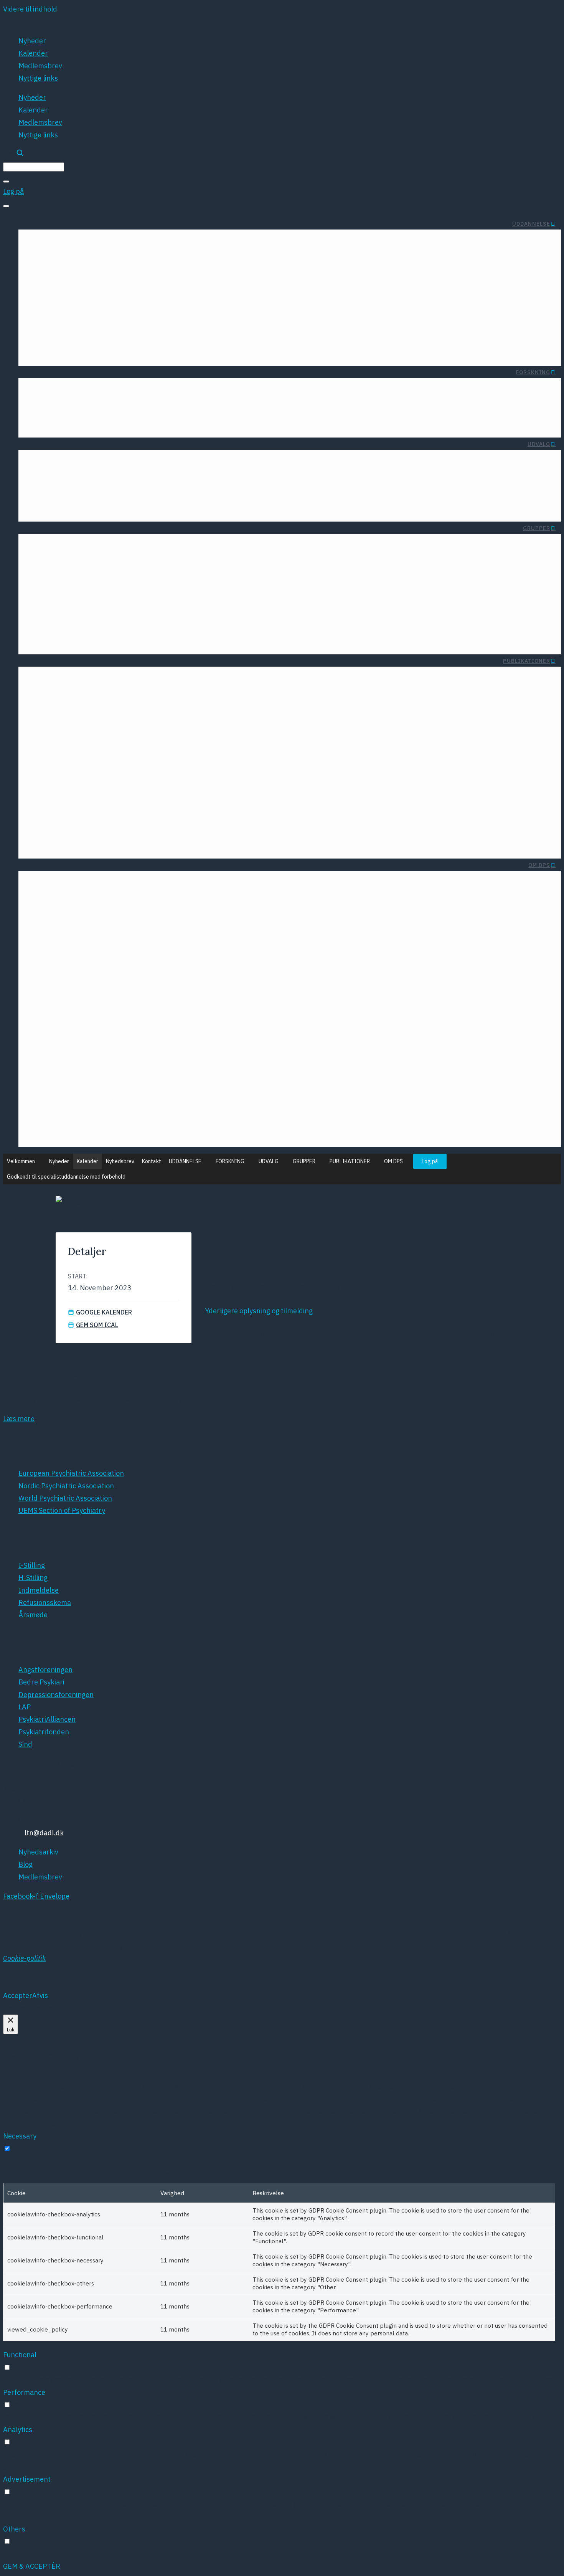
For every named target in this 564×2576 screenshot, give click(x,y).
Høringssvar (155, 694)
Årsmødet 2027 (85, 949)
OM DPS (539, 865)
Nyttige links (38, 78)
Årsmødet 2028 (85, 962)
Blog (70, 898)
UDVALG (539, 444)
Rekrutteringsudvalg (281, 477)
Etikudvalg (202, 463)
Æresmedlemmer (171, 884)
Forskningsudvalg (191, 491)
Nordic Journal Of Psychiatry (87, 758)
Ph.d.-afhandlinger (72, 421)
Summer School (111, 242)
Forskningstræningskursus (213, 391)
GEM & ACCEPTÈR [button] (32, 2566)
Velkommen (21, 1161)
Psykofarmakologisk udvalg (176, 505)
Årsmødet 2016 (161, 1088)
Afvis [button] (40, 1996)
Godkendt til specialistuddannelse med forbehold (66, 1177)
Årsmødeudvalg (288, 505)
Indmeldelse (111, 884)
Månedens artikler (129, 391)
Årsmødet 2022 (161, 1004)
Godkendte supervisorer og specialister (234, 335)
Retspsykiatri (158, 610)
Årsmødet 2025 (161, 962)
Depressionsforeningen (213, 786)
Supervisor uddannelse (260, 321)
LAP (244, 800)
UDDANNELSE (531, 224)
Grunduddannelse (268, 293)
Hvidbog (161, 680)
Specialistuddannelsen (261, 307)
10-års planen (392, 975)
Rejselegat (58, 242)
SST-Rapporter (150, 708)
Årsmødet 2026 (161, 949)
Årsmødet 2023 (161, 990)
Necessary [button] (20, 2136)
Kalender (33, 53)
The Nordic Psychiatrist (95, 772)
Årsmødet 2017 (161, 1074)
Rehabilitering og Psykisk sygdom (126, 623)
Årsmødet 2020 (161, 1032)
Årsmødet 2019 (161, 1046)
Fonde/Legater (65, 391)
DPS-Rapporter (90, 680)
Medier (404, 1041)
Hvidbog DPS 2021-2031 (375, 1015)
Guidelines (98, 708)
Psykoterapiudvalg (284, 463)
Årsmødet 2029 (85, 977)
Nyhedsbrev (120, 1161)
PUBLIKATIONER (527, 661)
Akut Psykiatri (157, 568)
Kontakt (152, 1161)
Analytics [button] (18, 2430)
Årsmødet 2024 (161, 977)
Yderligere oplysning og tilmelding (259, 1311)
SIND (242, 842)
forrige (239, 1333)
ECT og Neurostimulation (81, 491)
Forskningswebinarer (148, 421)
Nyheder (32, 41)
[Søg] (6, 182)
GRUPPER (537, 528)
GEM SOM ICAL (97, 1325)
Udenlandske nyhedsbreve (229, 680)
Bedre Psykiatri (226, 772)
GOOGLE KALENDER (104, 1312)
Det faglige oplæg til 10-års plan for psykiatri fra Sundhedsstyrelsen (306, 1001)
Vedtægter (115, 898)
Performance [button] (24, 2392)
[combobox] (34, 167)
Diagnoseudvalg (95, 463)
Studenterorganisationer (187, 242)
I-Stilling (360, 307)
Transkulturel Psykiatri (143, 582)
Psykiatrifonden (225, 828)
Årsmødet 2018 (161, 1060)
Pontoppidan (166, 1102)
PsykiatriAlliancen (222, 814)
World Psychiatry (105, 786)
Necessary (29, 2148)
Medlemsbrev (40, 66)
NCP (179, 1130)
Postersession (164, 1116)
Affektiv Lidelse (239, 568)
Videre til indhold (30, 9)
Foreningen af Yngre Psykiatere (92, 293)
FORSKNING (533, 372)
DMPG (154, 758)
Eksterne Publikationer (78, 694)
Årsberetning (250, 694)
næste (476, 1333)
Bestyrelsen (61, 884)
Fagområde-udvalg (189, 477)
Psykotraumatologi (149, 595)
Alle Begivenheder (90, 1219)
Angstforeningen (223, 758)
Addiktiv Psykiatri (236, 582)
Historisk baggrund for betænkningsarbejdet (225, 349)
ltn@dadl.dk (44, 1833)
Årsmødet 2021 (161, 1018)
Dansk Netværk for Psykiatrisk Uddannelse (110, 637)
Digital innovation (93, 477)
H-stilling (359, 321)
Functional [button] (20, 2355)
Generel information (341, 293)
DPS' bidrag (396, 961)
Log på (430, 1161)
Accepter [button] (18, 1996)
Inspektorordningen (341, 335)
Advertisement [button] (27, 2479)
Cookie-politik (24, 1958)
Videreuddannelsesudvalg (272, 491)
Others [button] (14, 2529)
